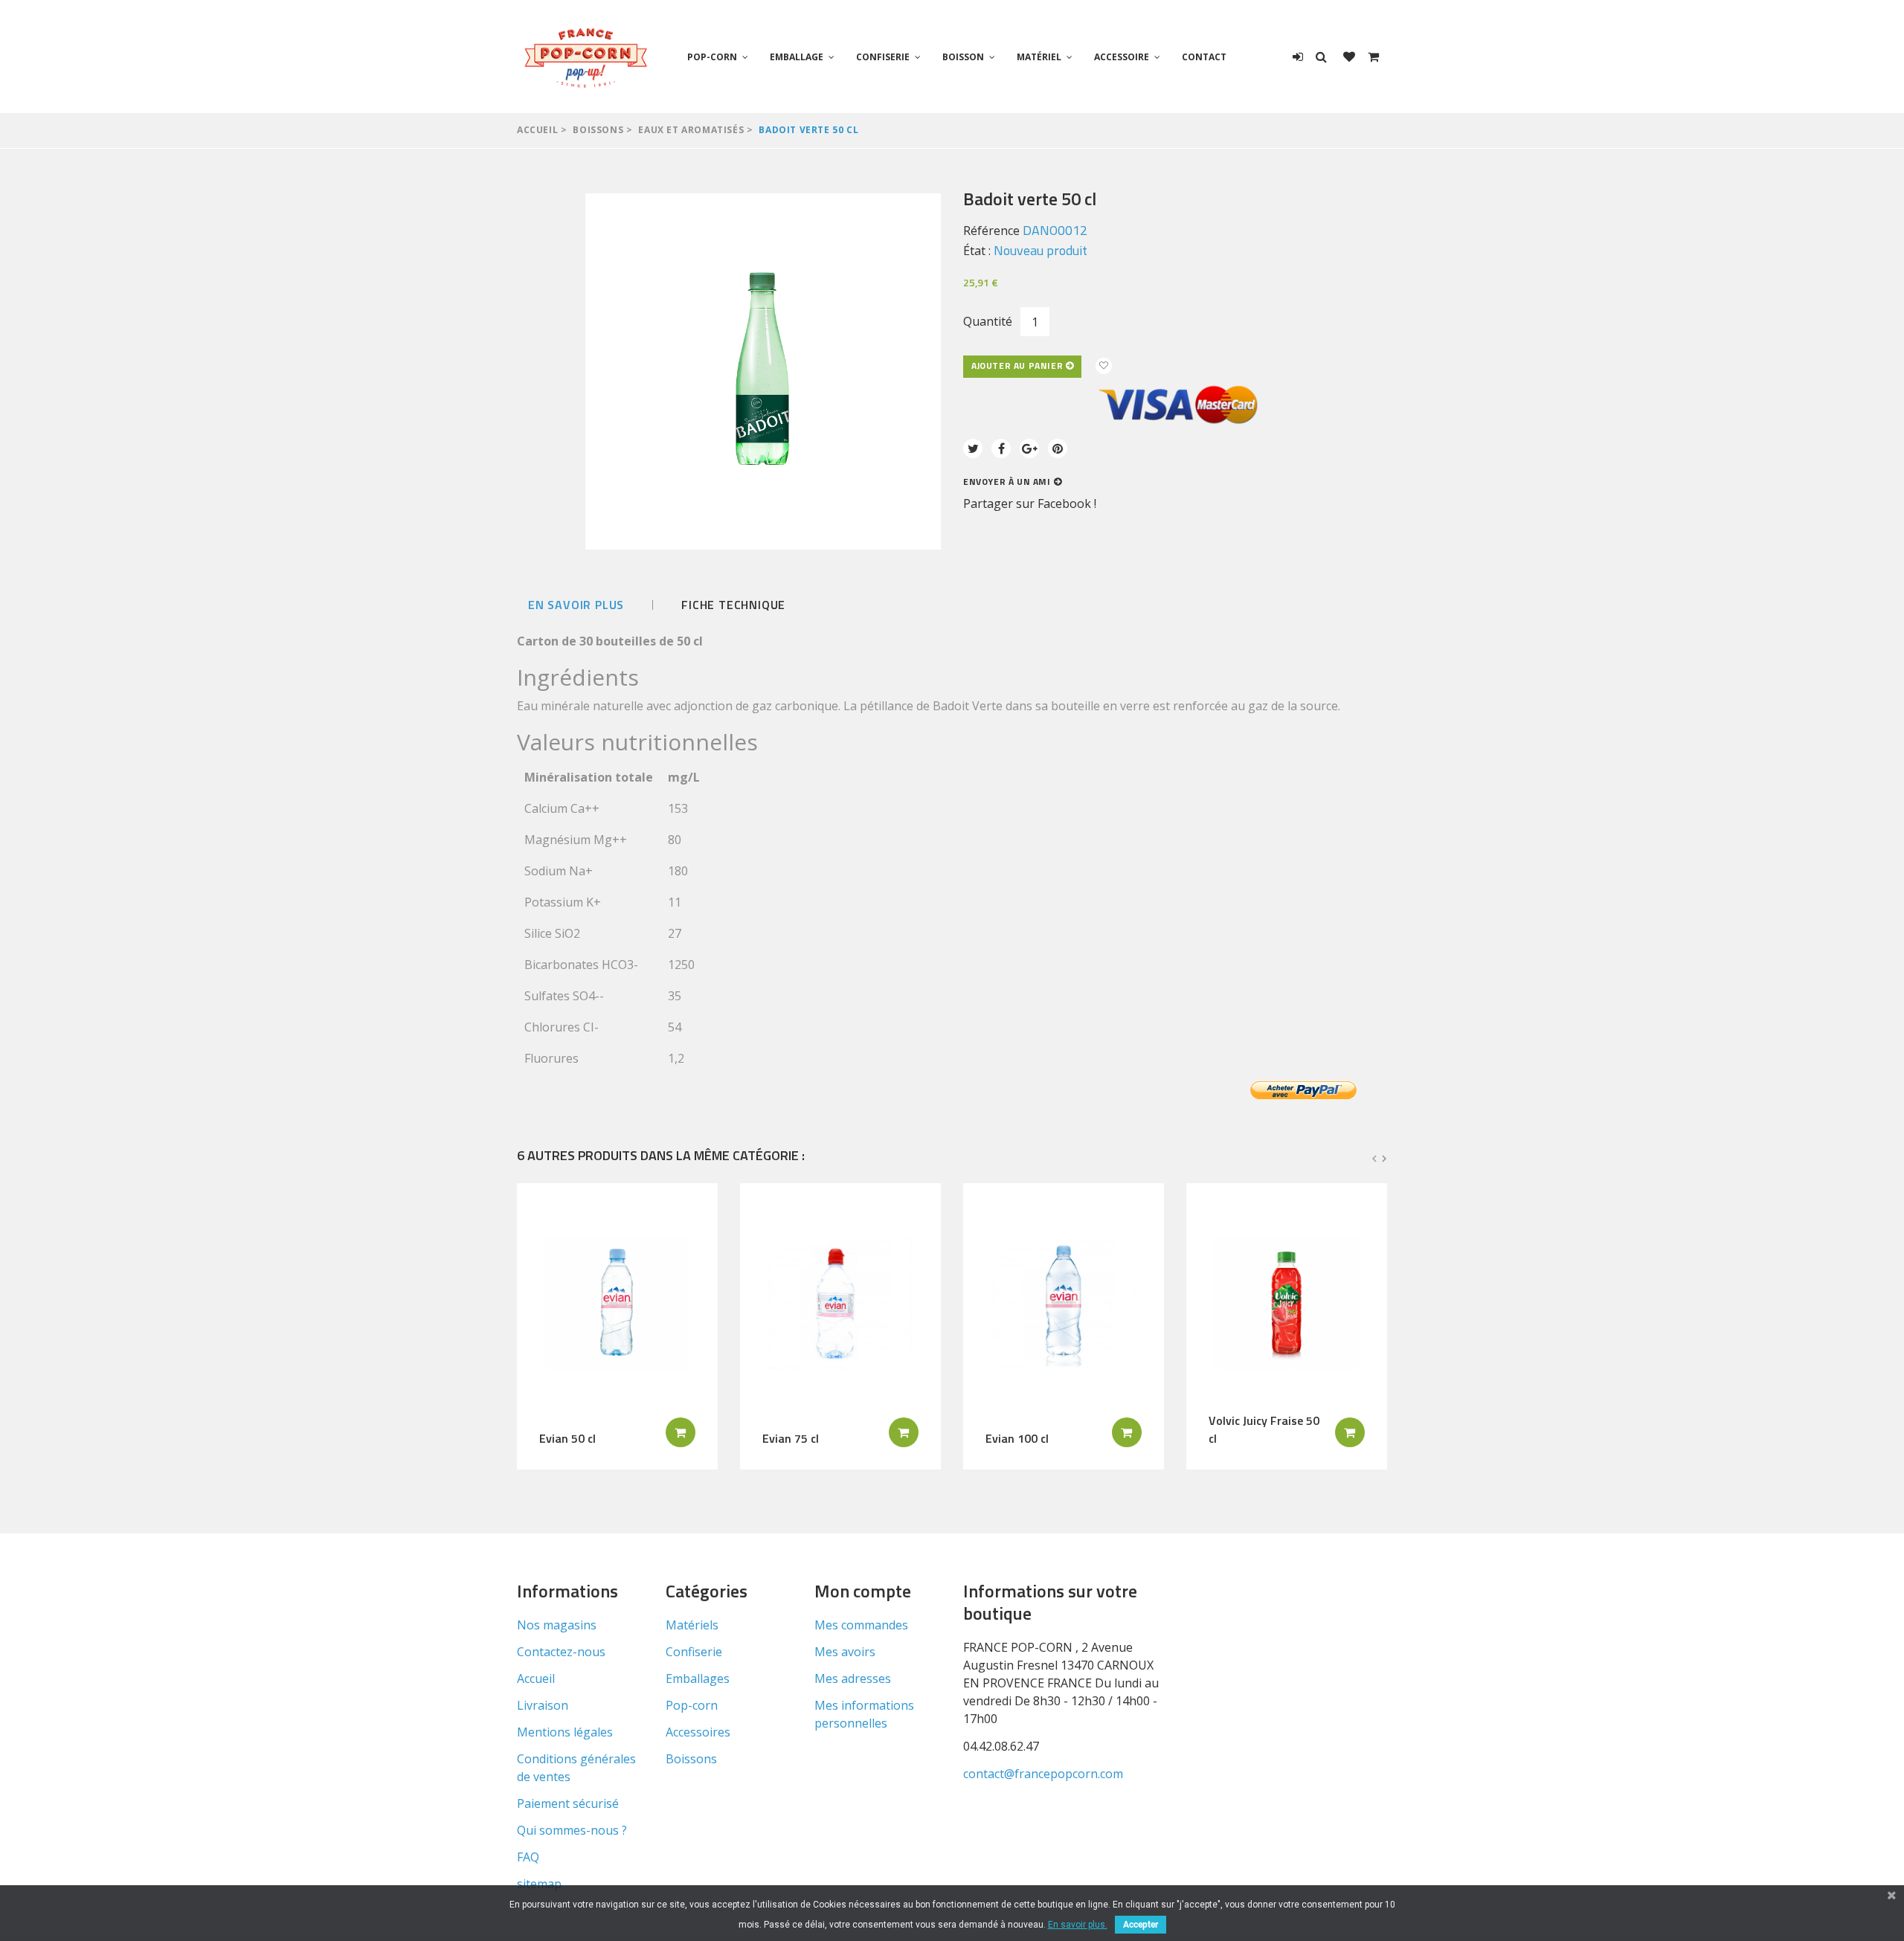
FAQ (528, 1857)
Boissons (598, 130)
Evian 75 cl (791, 1438)
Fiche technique (733, 605)
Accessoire (1122, 57)
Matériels (692, 1625)
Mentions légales (565, 1732)
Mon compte (863, 1591)
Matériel (1039, 57)
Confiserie (883, 57)
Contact (1204, 57)
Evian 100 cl (1017, 1438)
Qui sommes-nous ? (572, 1830)
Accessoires (698, 1732)
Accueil (537, 130)
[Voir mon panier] (1373, 57)
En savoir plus (576, 605)
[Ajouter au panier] (681, 1432)
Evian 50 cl (567, 1438)
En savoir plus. (1078, 1925)
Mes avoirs (845, 1652)
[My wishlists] (1349, 57)
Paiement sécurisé (568, 1803)
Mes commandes (861, 1625)
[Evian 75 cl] (840, 1304)
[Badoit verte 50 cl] (763, 371)
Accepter (1141, 1925)
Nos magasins (557, 1625)
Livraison (543, 1705)
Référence (991, 231)
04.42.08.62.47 (1001, 1746)
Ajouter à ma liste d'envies (1104, 366)
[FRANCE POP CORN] (586, 57)
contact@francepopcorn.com (1043, 1774)
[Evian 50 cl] (617, 1304)
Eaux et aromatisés (691, 130)
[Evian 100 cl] (1064, 1304)
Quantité (988, 321)
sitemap (539, 1884)
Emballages (698, 1678)
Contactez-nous (561, 1652)
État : (977, 251)
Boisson (963, 57)
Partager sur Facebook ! (1030, 503)
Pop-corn (712, 57)
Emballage (797, 57)
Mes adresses (853, 1678)
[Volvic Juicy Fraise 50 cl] (1287, 1304)
